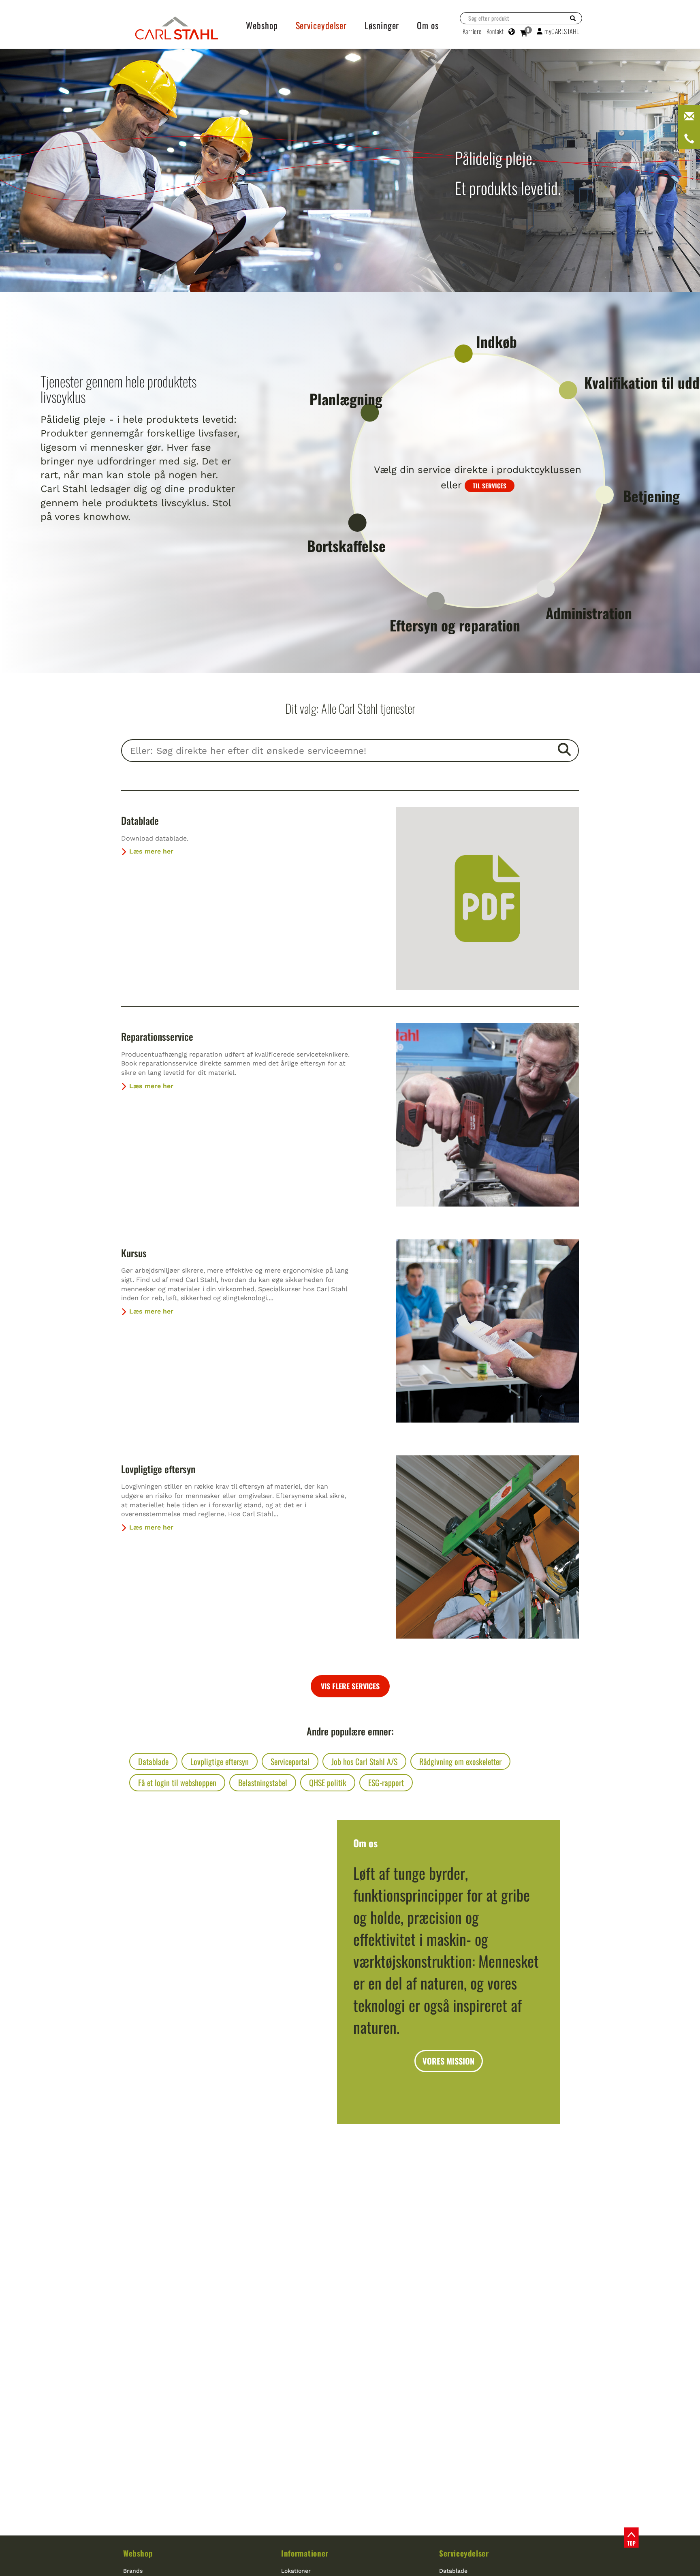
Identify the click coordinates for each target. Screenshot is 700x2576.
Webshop (138, 2553)
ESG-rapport (386, 1782)
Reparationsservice (157, 1036)
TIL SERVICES (490, 486)
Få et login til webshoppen (177, 1782)
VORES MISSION (448, 2061)
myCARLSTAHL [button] (562, 31)
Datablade (140, 820)
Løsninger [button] (382, 25)
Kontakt (495, 31)
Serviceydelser (464, 2553)
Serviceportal (290, 1761)
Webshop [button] (262, 25)
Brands (133, 2571)
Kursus (134, 1253)
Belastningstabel (263, 1782)
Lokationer (296, 2571)
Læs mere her (151, 851)
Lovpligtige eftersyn (158, 1469)
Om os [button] (428, 25)
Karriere (472, 31)
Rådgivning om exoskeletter (460, 1761)
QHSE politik (328, 1782)
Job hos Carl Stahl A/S (364, 1761)
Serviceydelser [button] (321, 25)
